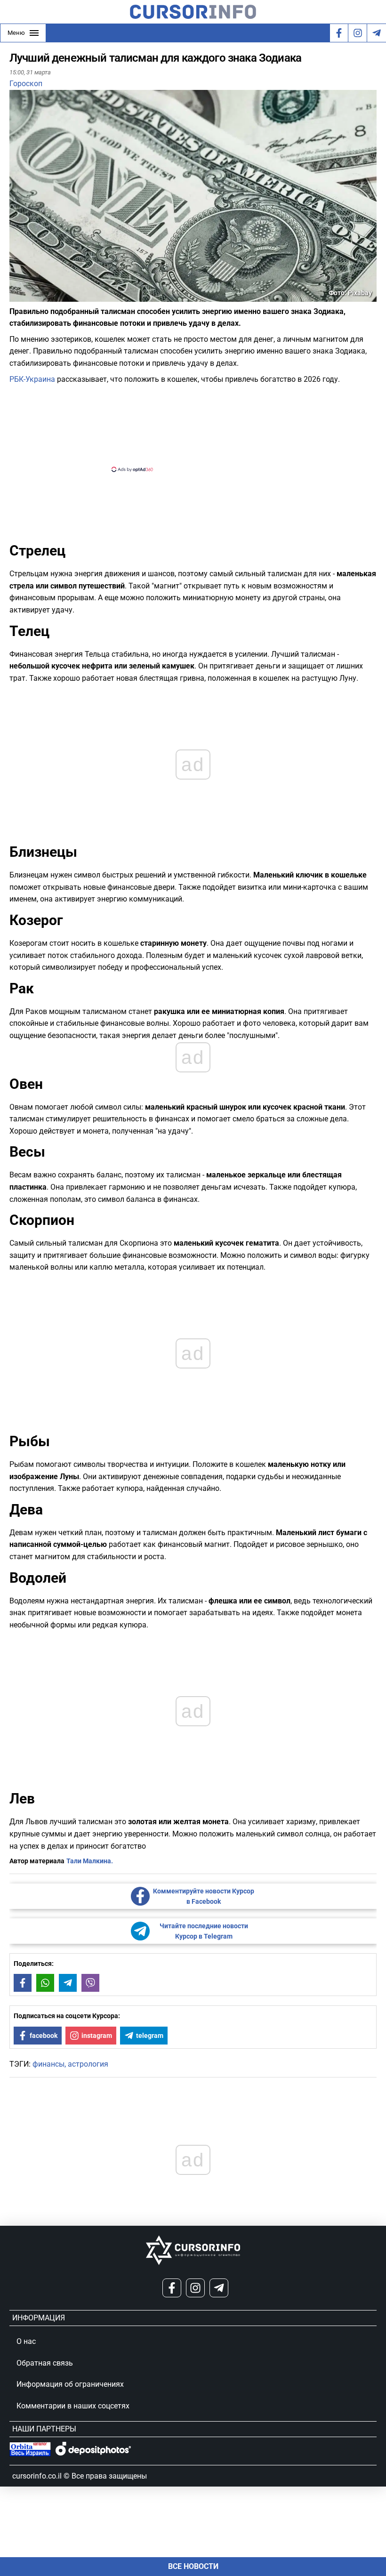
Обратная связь (45, 2363)
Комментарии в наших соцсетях (73, 2406)
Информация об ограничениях (70, 2384)
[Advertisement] (185, 427)
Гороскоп (26, 84)
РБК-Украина (32, 379)
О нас (26, 2341)
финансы (48, 2064)
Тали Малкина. (90, 1861)
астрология (88, 2064)
